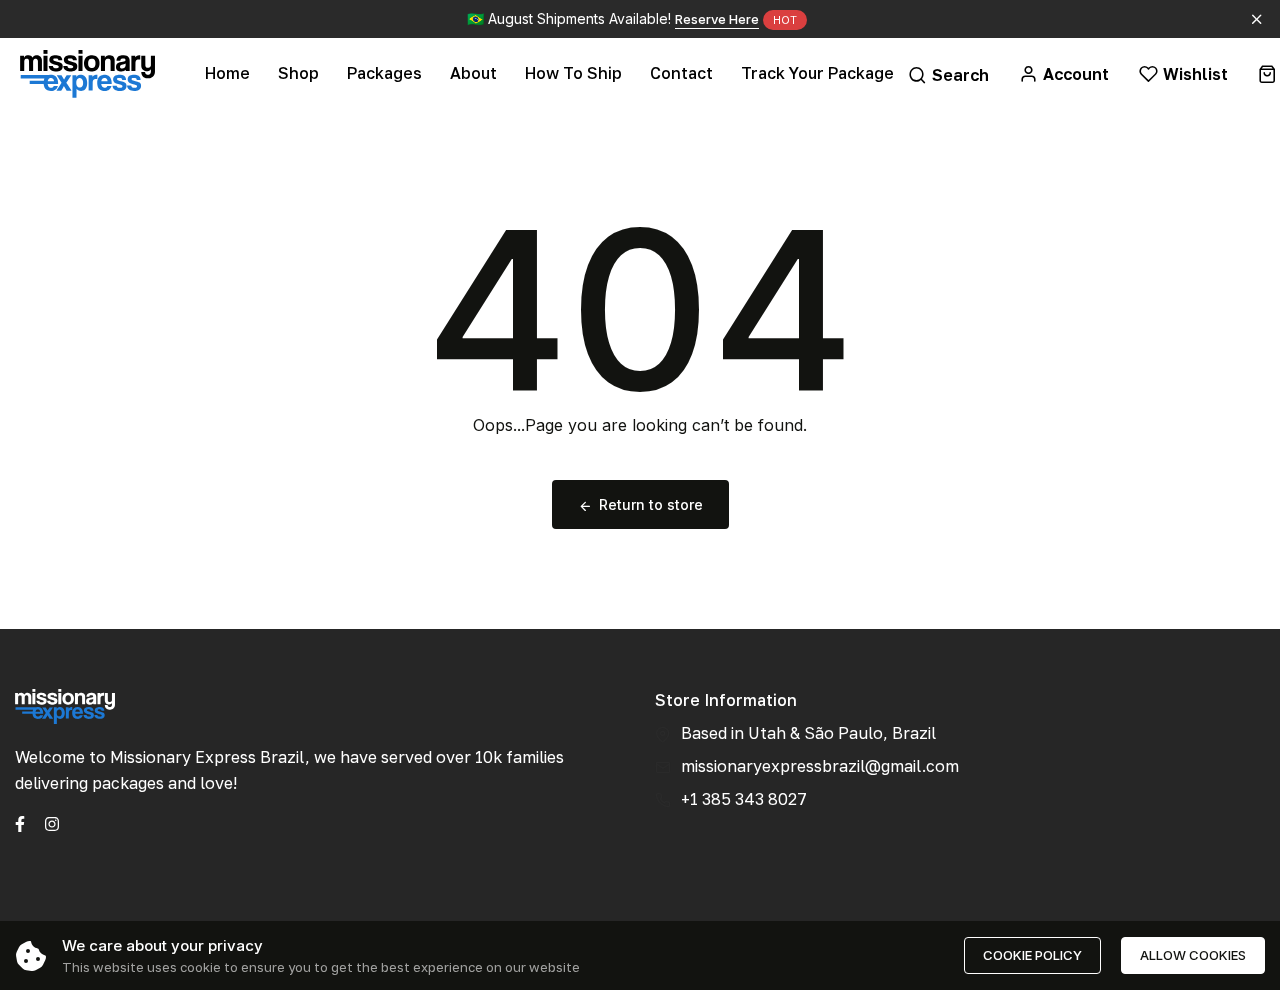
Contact (681, 73)
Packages (384, 73)
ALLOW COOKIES (1193, 955)
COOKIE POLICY (1032, 955)
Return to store (651, 504)
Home (227, 73)
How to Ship (573, 73)
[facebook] (20, 822)
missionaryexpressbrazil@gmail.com (820, 766)
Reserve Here (717, 19)
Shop (298, 73)
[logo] (87, 73)
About (473, 73)
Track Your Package (817, 73)
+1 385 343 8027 (744, 799)
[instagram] (52, 822)
